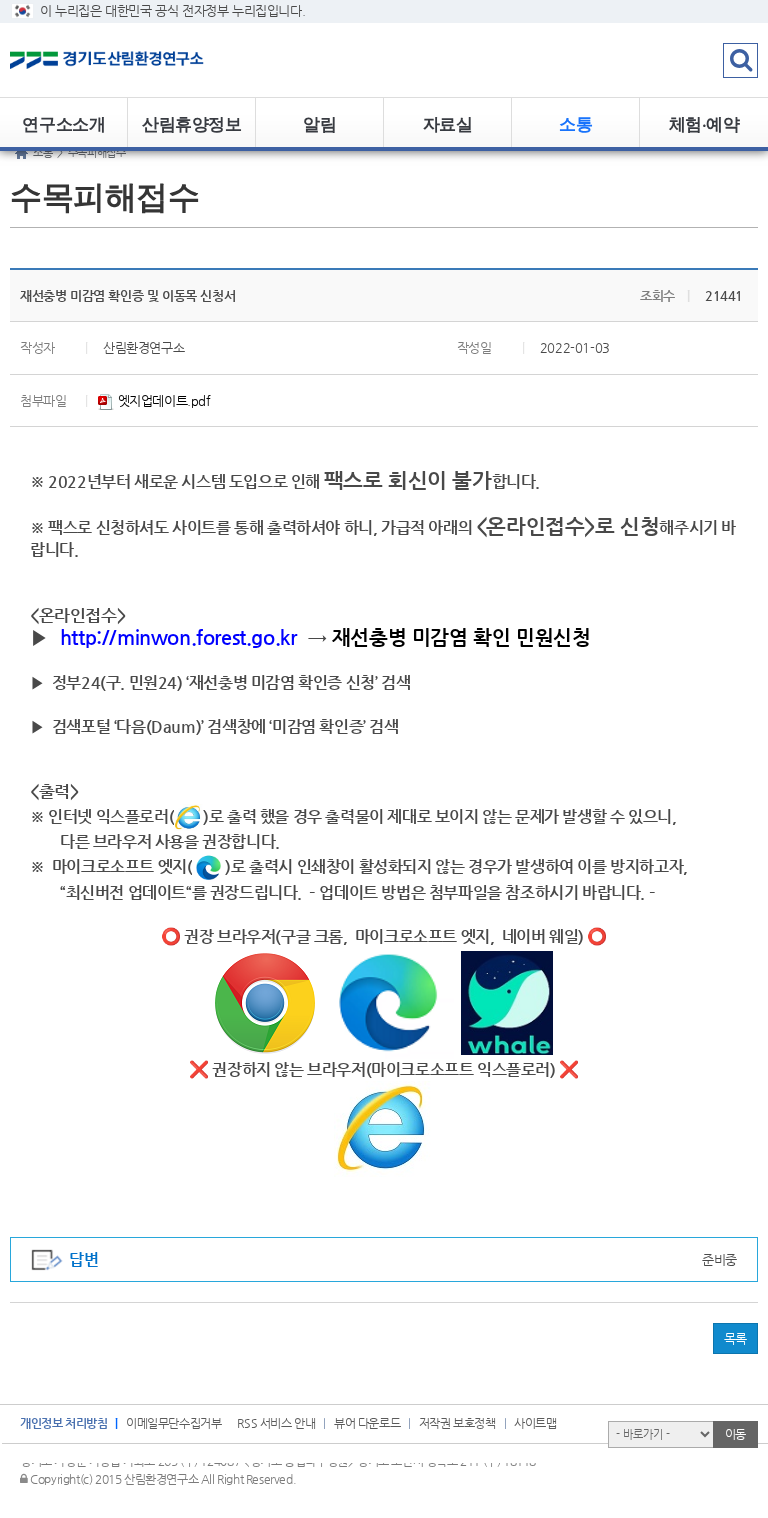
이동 (735, 1434)
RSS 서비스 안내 (276, 1423)
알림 (319, 123)
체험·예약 (704, 123)
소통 (575, 123)
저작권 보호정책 (457, 1423)
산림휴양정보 (192, 123)
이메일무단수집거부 (173, 1423)
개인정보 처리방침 (63, 1423)
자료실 (448, 123)
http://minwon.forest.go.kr (178, 637)
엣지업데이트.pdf (162, 400)
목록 (735, 1338)
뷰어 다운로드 (367, 1423)
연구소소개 (63, 123)
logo (125, 60)
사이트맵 (535, 1423)
